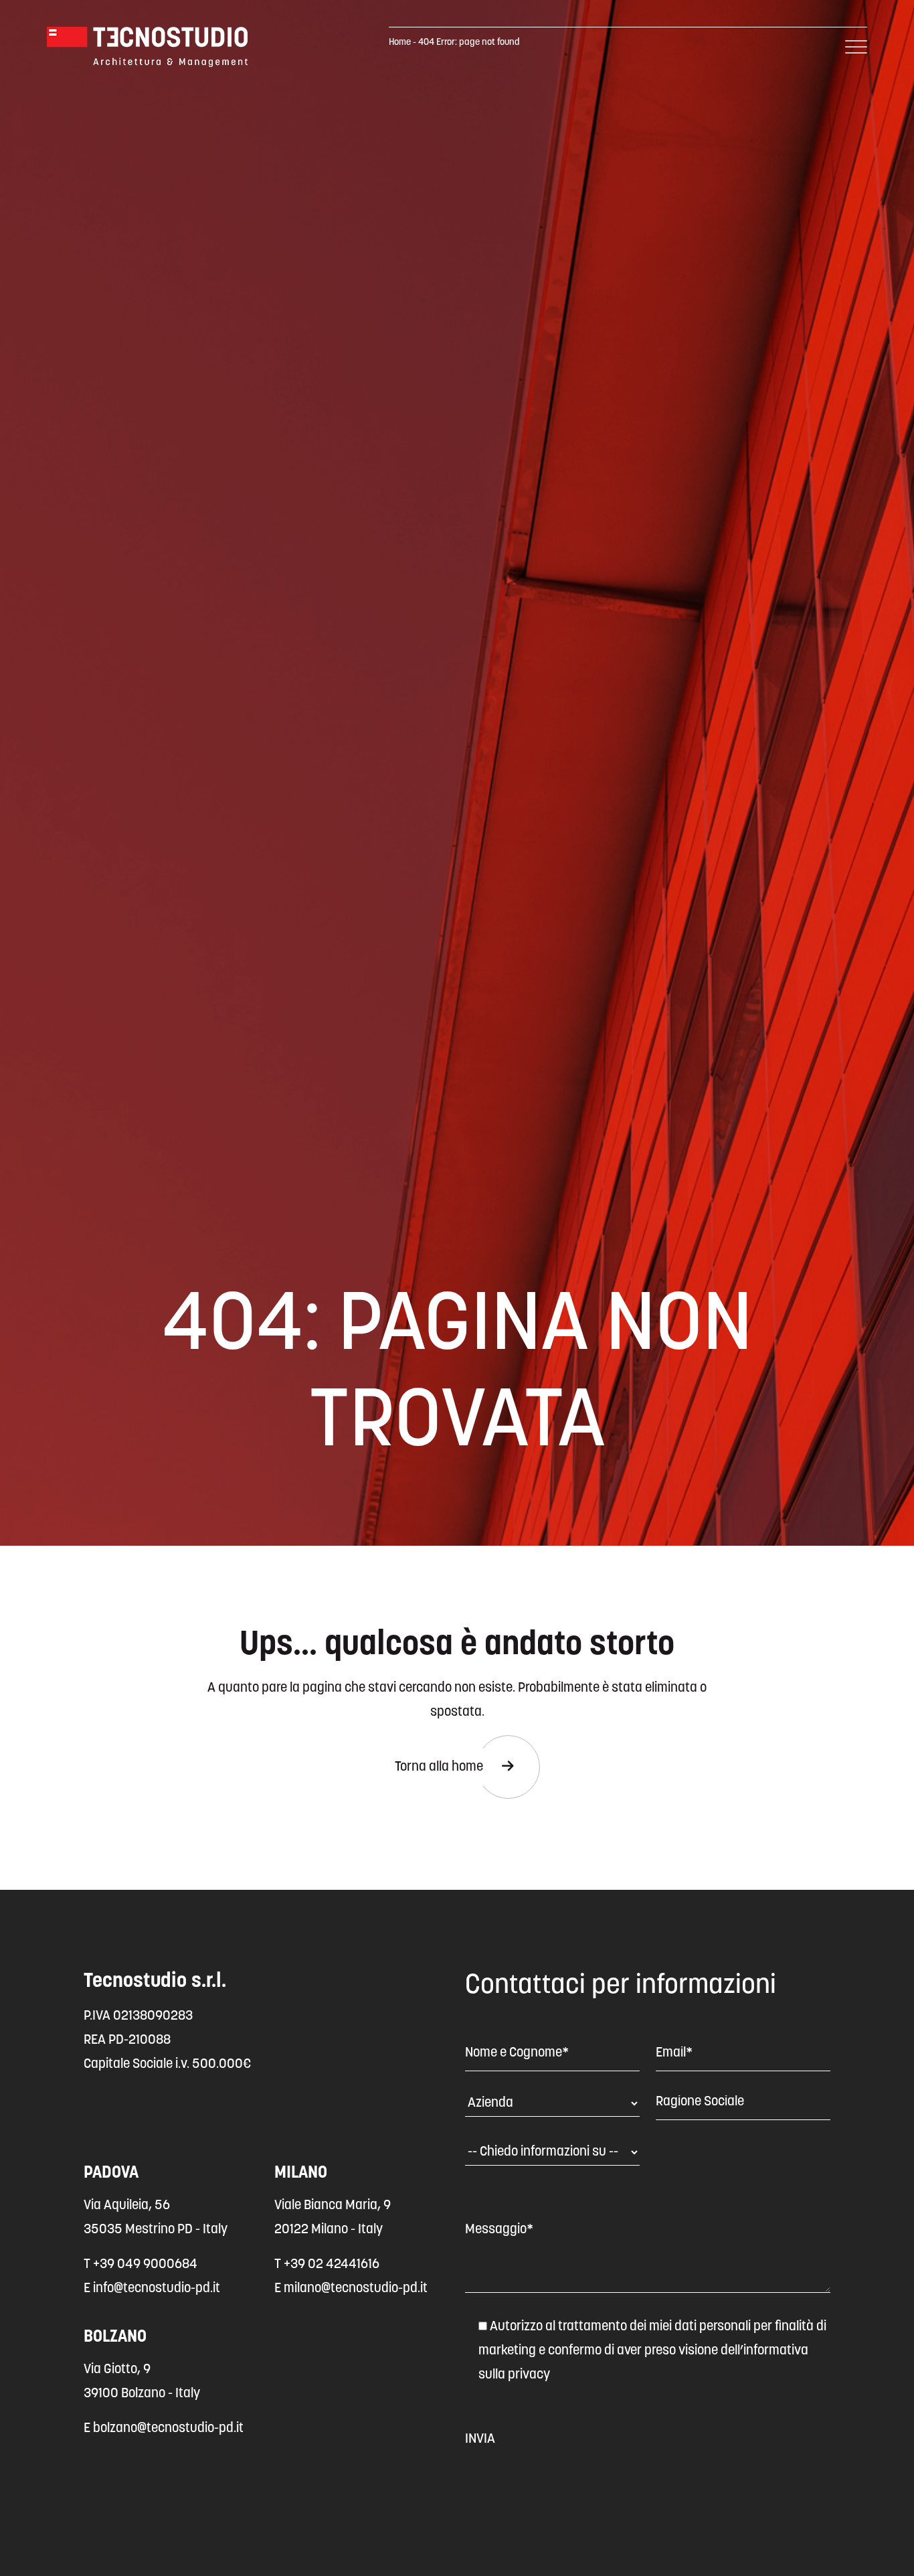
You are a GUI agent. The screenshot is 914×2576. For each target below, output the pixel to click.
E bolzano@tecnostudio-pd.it (164, 2429)
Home (400, 43)
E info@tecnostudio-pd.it (152, 2289)
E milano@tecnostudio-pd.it (351, 2289)
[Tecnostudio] (147, 47)
